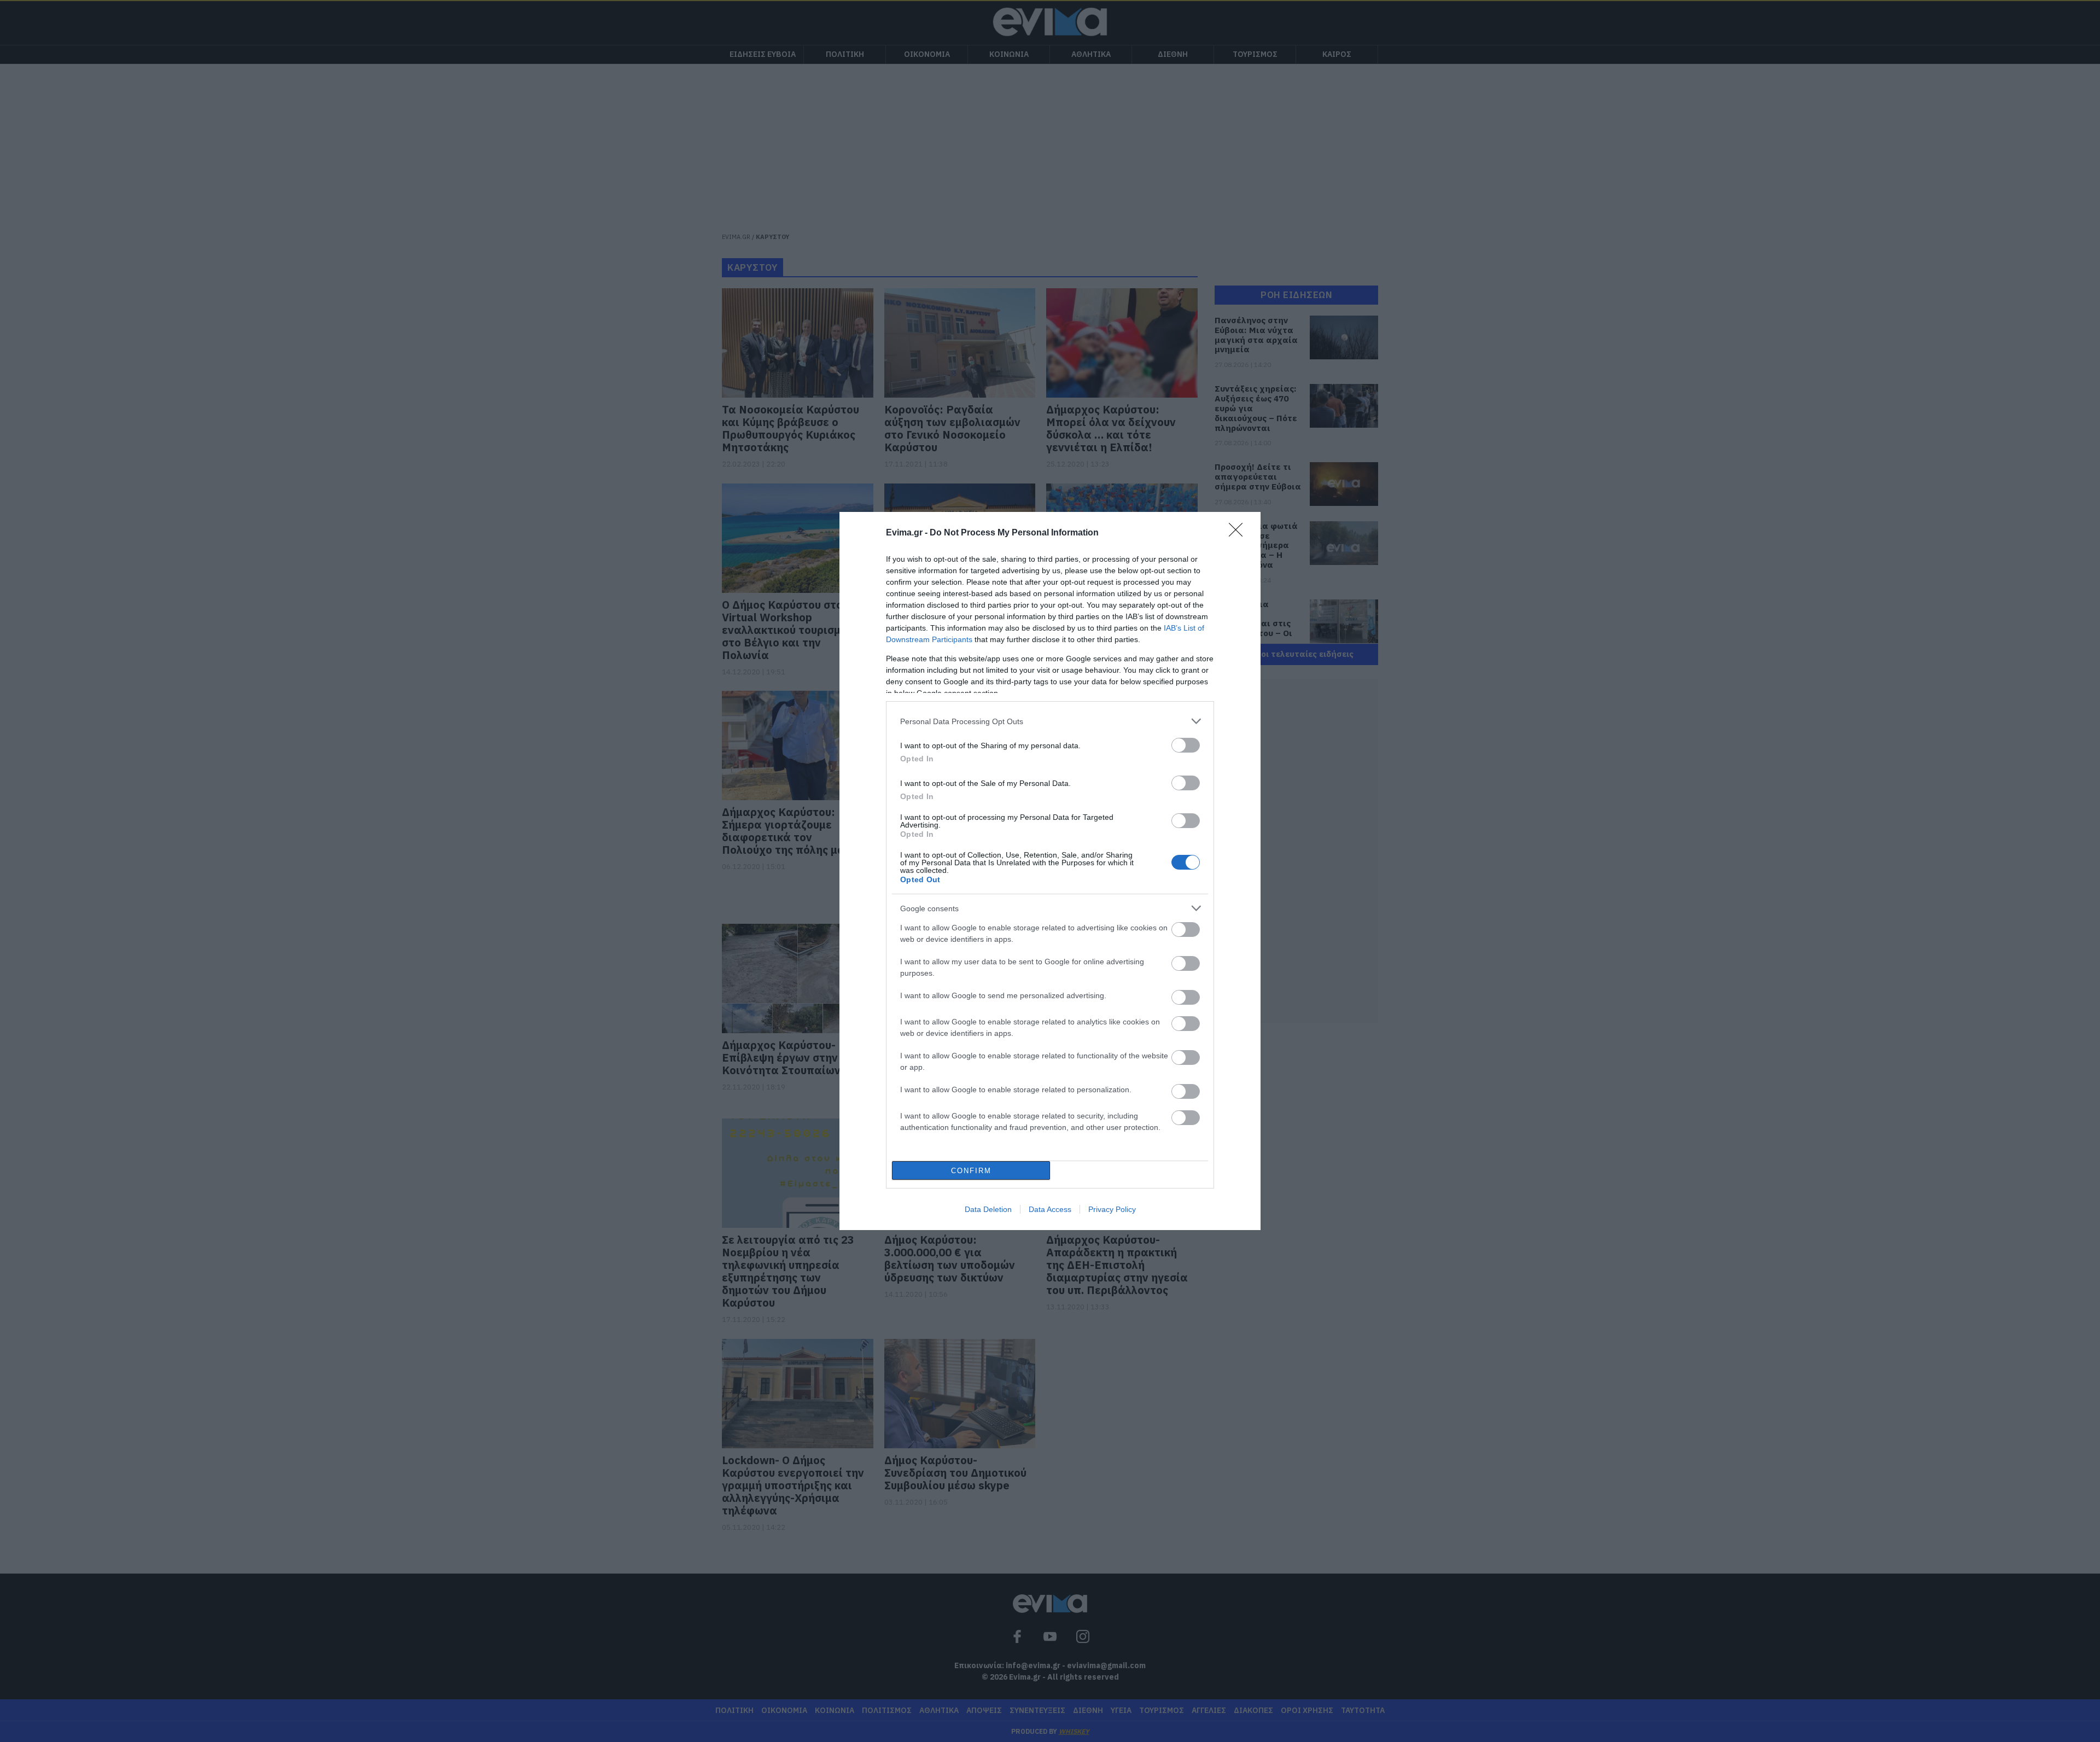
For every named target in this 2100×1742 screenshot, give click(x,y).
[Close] (1239, 533)
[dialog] (1050, 871)
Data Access (1050, 1209)
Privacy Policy (1112, 1209)
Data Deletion (988, 1209)
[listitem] (1050, 721)
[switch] (1186, 745)
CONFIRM (971, 1171)
